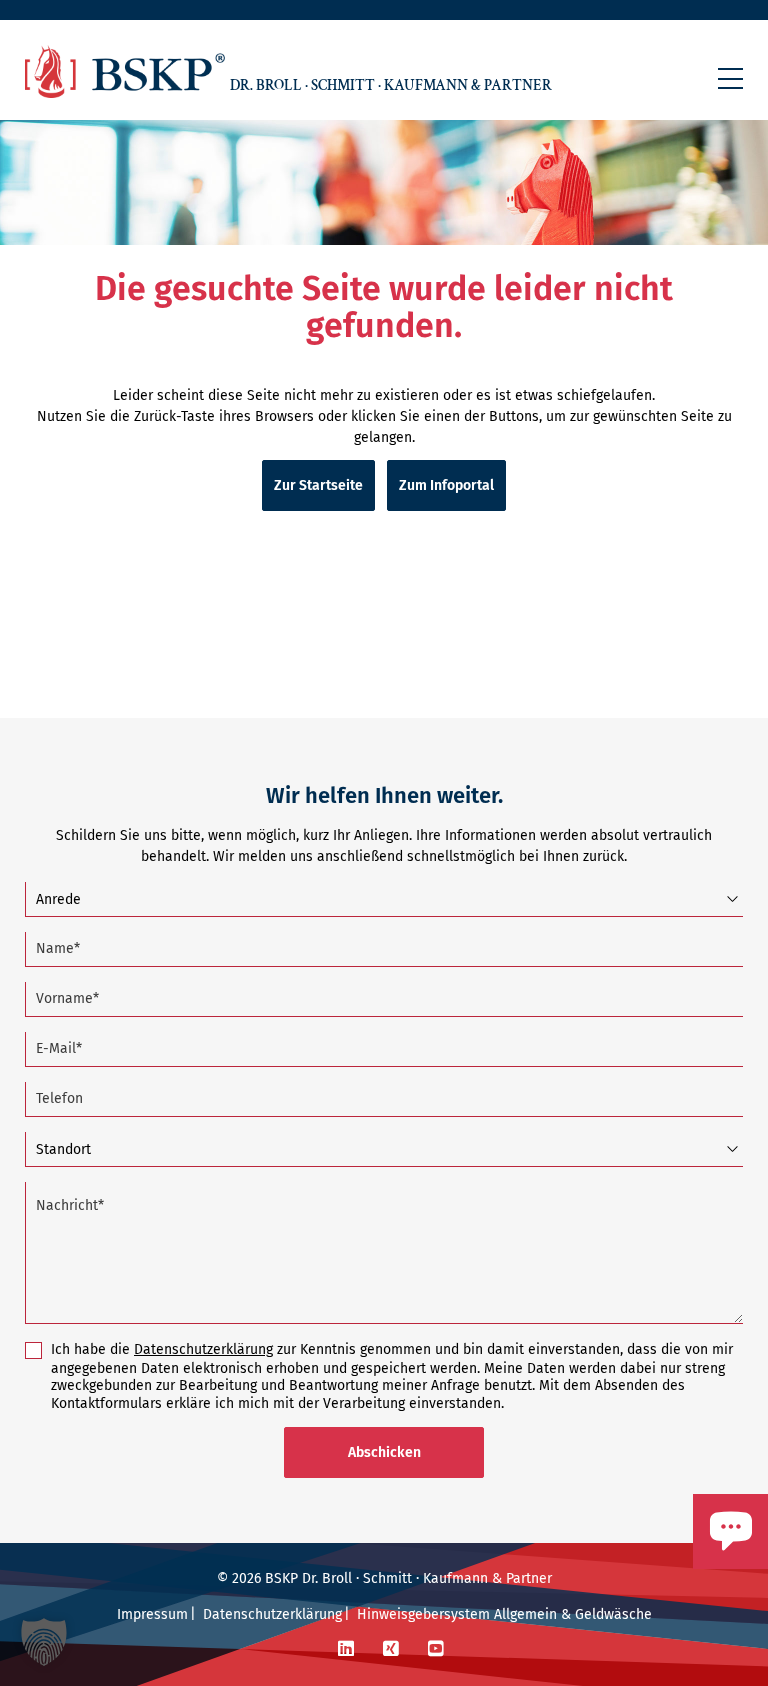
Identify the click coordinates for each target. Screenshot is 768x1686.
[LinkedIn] (346, 1649)
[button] (730, 78)
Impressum (152, 1614)
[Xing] (391, 1649)
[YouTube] (436, 1649)
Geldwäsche (613, 1614)
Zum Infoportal (446, 485)
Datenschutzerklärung (203, 1349)
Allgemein (525, 1614)
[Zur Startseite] (125, 71)
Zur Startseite (318, 485)
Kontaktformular (671, 1578)
